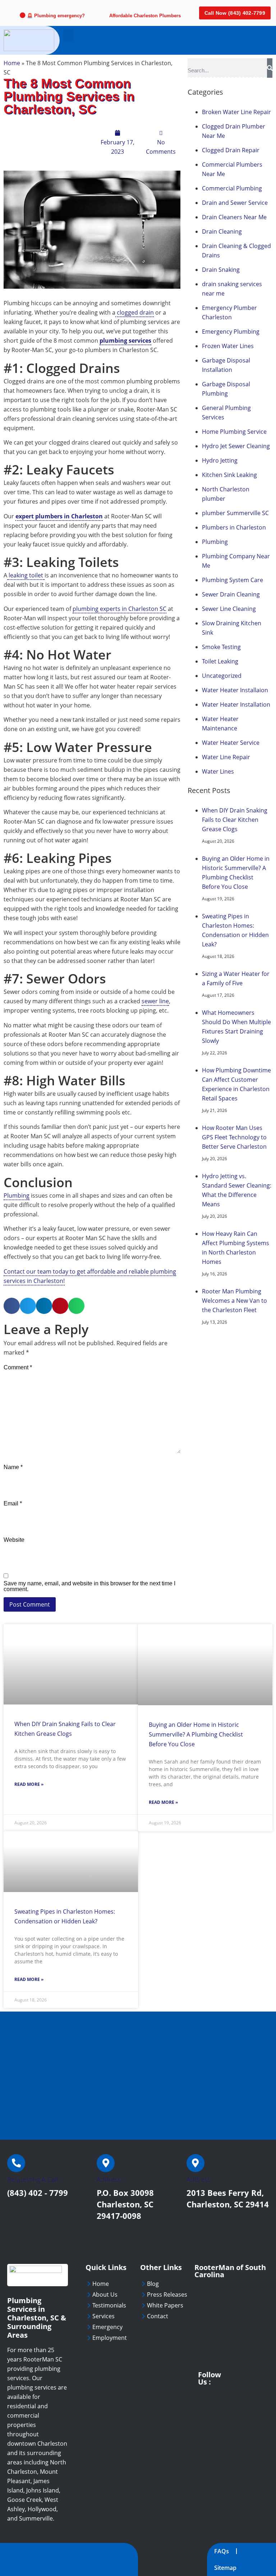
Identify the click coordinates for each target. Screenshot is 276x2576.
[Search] (270, 68)
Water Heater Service (231, 743)
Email (13, 1504)
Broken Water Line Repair (236, 112)
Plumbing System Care (233, 580)
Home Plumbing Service (234, 432)
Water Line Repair (226, 757)
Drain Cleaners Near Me (234, 217)
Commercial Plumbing (232, 188)
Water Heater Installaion (235, 690)
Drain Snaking (221, 270)
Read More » (29, 1784)
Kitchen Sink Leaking (229, 475)
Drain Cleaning (222, 231)
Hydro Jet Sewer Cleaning (236, 446)
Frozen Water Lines (228, 346)
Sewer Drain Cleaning (231, 594)
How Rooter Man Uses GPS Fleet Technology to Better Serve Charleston (234, 1137)
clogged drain (135, 312)
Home (12, 63)
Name (13, 1467)
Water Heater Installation (236, 704)
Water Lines (218, 771)
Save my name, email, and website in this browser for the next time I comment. (89, 1586)
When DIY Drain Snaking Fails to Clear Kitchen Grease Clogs (235, 820)
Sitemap (225, 2568)
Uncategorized (222, 676)
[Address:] (106, 2163)
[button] (68, 35)
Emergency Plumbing (231, 332)
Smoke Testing (221, 647)
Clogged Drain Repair (231, 150)
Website (14, 1540)
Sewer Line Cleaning (229, 609)
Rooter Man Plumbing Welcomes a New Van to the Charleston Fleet (234, 1301)
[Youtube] (229, 2375)
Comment (18, 1368)
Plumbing (17, 1195)
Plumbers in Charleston (234, 527)
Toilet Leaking (220, 661)
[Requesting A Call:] (16, 2163)
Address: (109, 2179)
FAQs (222, 2551)
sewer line (155, 1001)
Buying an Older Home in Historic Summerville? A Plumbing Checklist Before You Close (196, 1734)
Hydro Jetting (220, 460)
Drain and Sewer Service (235, 203)
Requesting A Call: (33, 2179)
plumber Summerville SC (235, 513)
